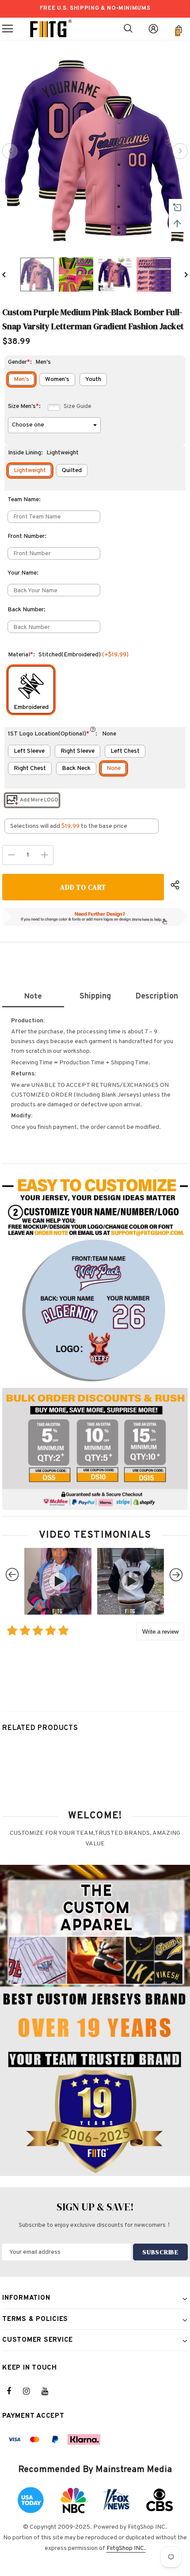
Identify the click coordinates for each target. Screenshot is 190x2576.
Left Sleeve (29, 751)
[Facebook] (15, 2391)
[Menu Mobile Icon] (8, 29)
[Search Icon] (128, 29)
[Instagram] (31, 2391)
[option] (95, 151)
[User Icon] (153, 29)
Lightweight (30, 471)
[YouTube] (49, 2391)
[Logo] (51, 29)
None (114, 768)
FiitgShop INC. (126, 2548)
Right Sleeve (78, 751)
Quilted (72, 471)
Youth (93, 379)
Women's (57, 379)
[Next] (180, 151)
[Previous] (10, 151)
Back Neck (76, 768)
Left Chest (125, 751)
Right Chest (30, 768)
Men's (21, 379)
